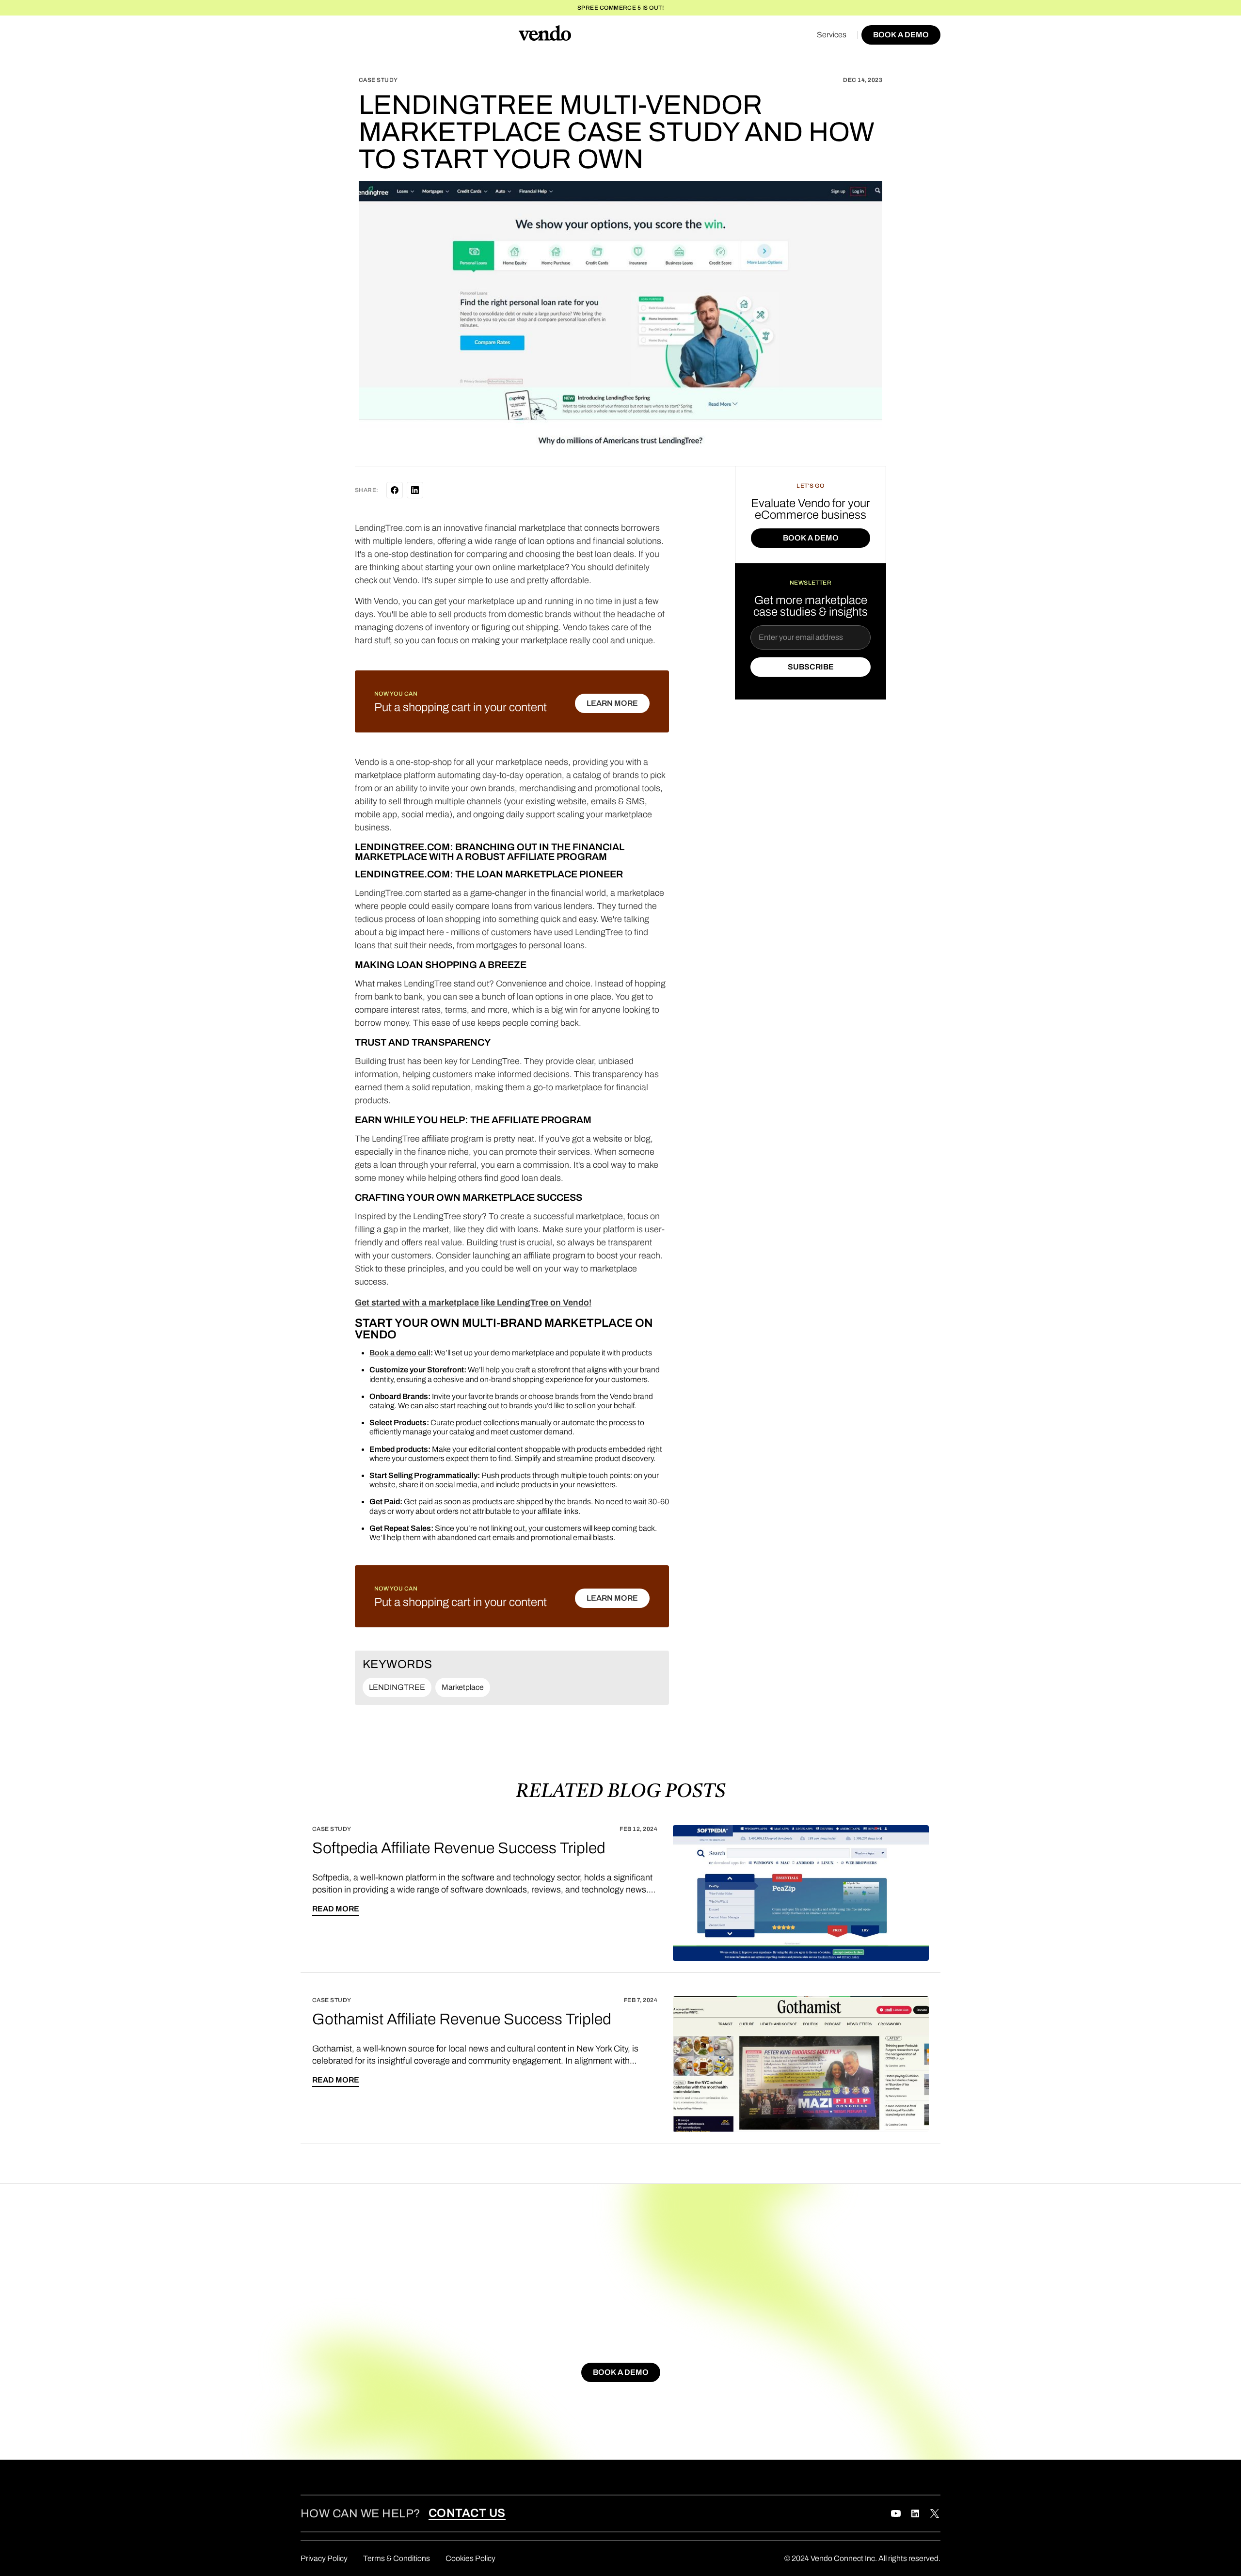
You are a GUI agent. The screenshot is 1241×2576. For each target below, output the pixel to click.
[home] (545, 35)
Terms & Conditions (397, 2558)
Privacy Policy (324, 2558)
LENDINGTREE (397, 1687)
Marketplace (463, 1687)
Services (832, 35)
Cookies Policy (470, 2558)
